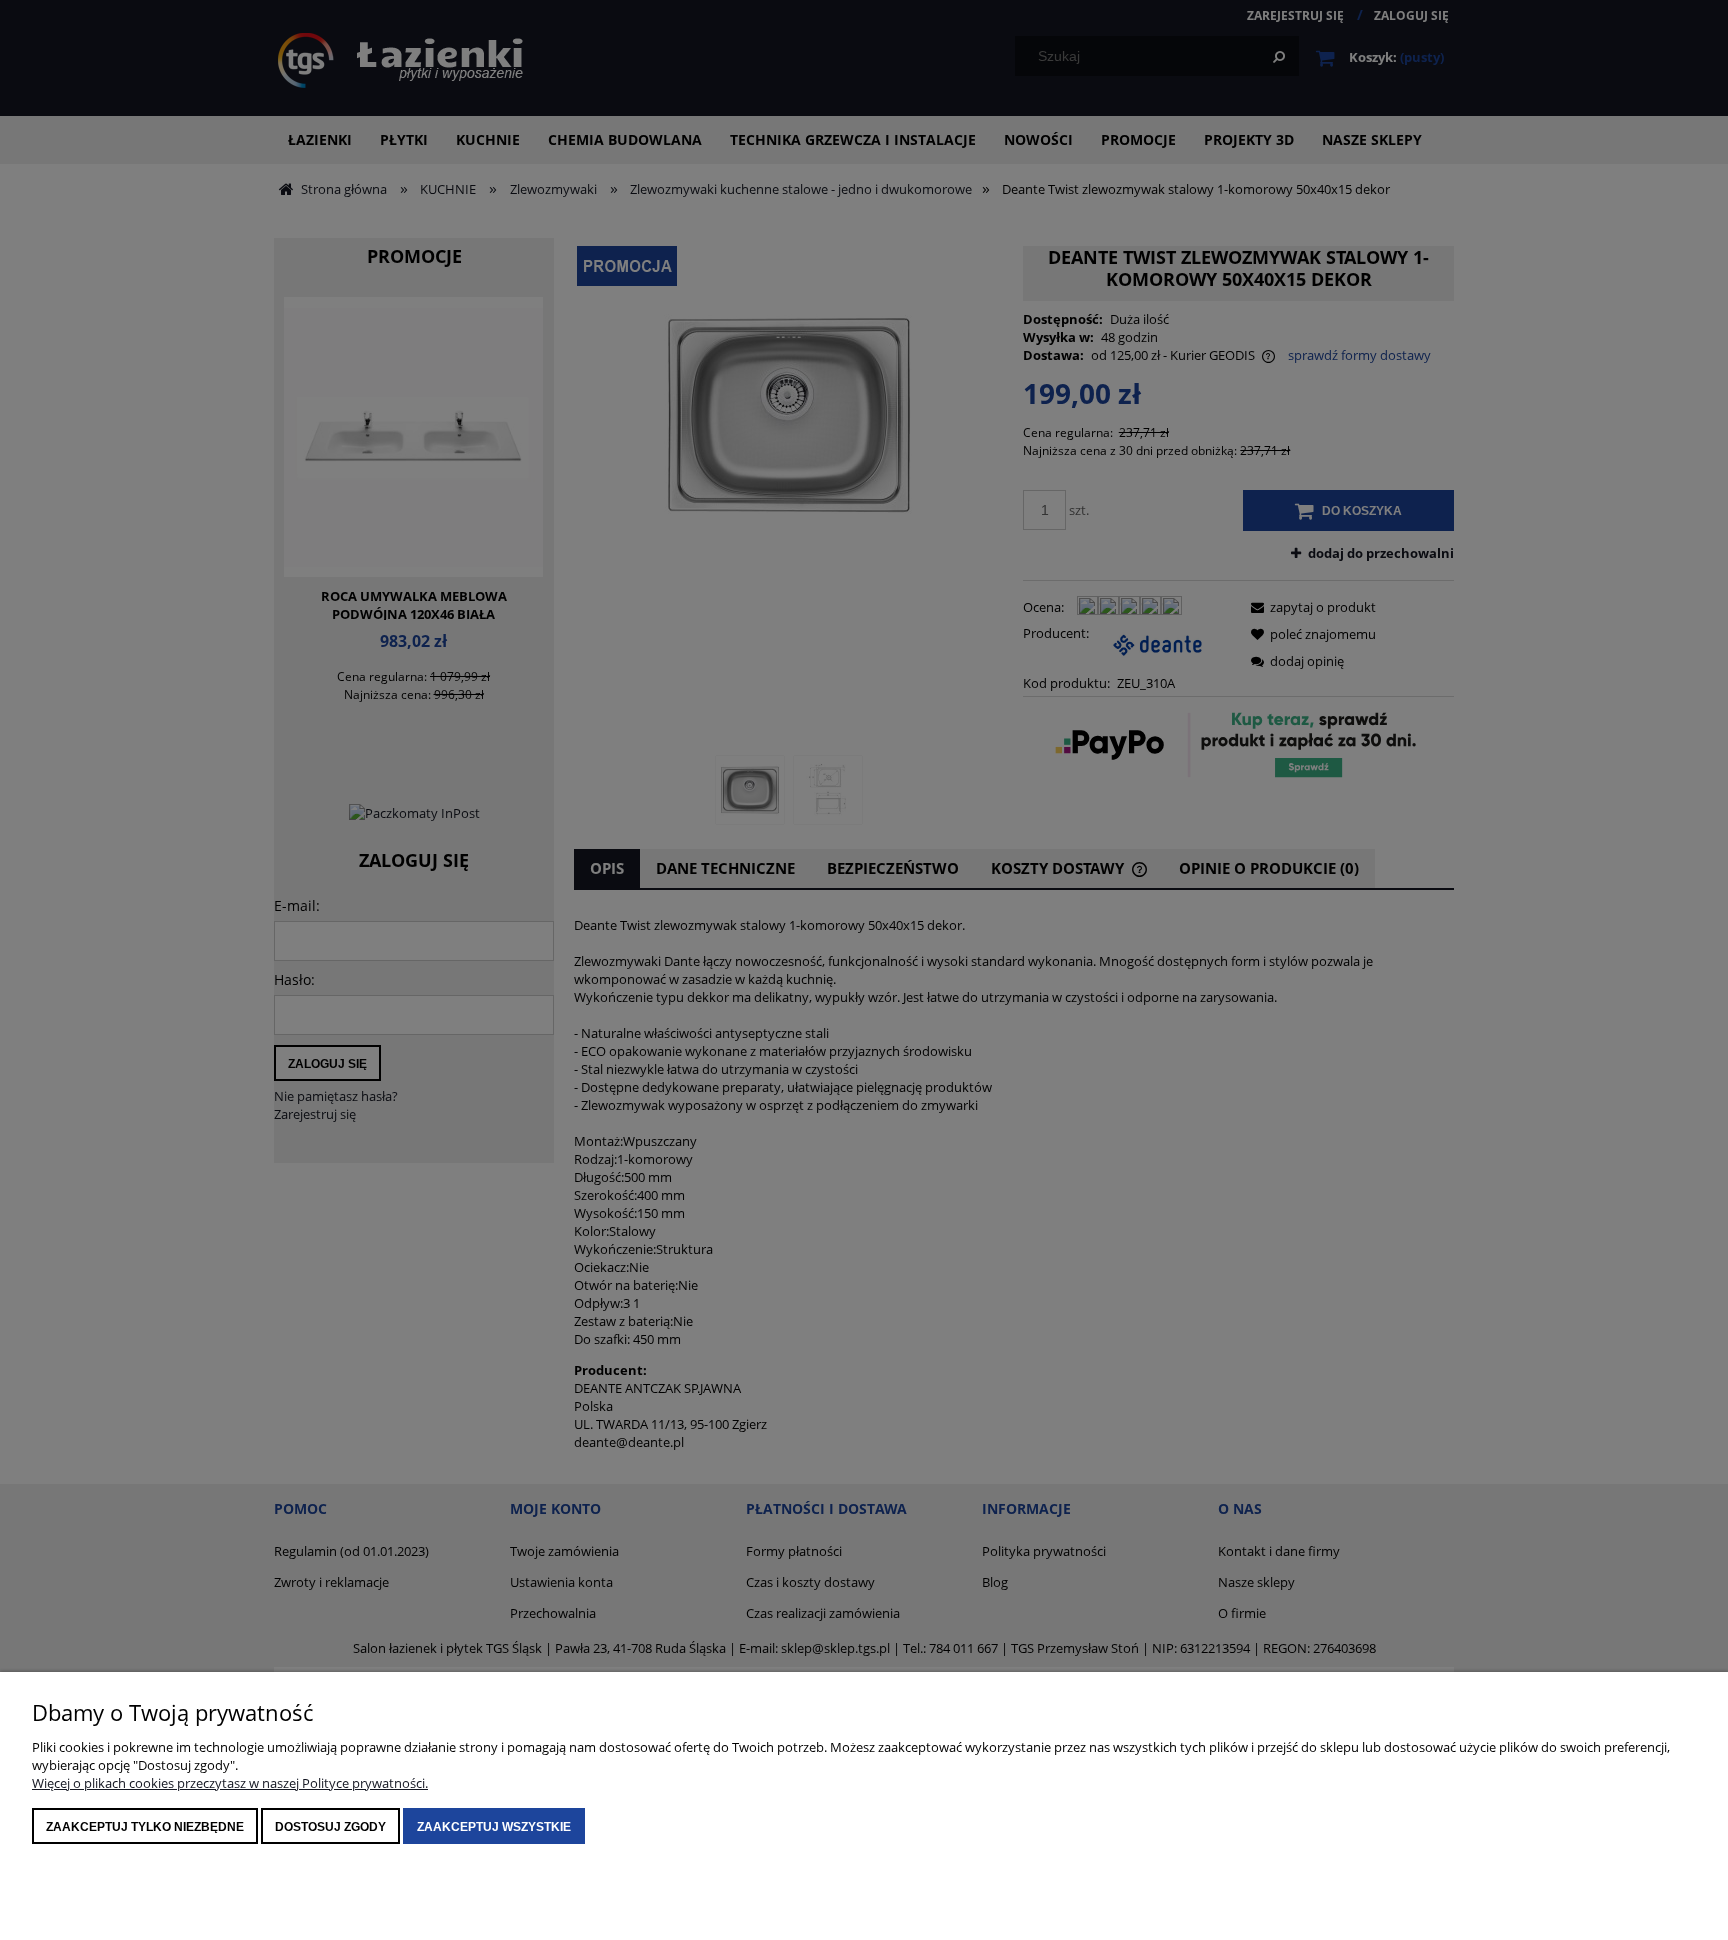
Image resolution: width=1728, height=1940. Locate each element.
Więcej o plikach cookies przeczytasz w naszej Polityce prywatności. (230, 1783)
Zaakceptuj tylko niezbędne (145, 1827)
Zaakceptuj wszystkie (494, 1827)
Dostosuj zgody (330, 1827)
